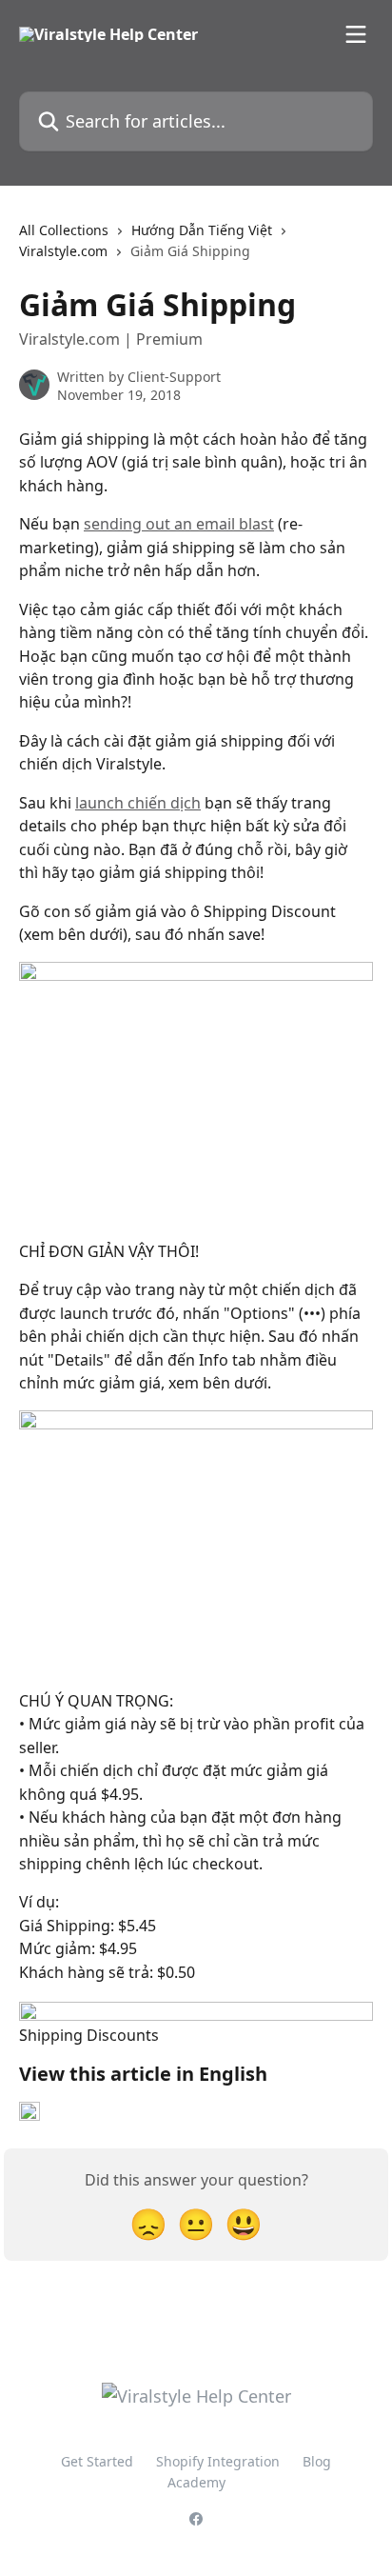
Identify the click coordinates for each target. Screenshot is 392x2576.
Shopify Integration (218, 2461)
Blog (317, 2461)
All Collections (64, 230)
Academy (196, 2482)
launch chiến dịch (138, 803)
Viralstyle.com (63, 251)
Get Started (97, 2461)
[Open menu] (356, 34)
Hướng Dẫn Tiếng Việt (202, 230)
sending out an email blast (179, 524)
